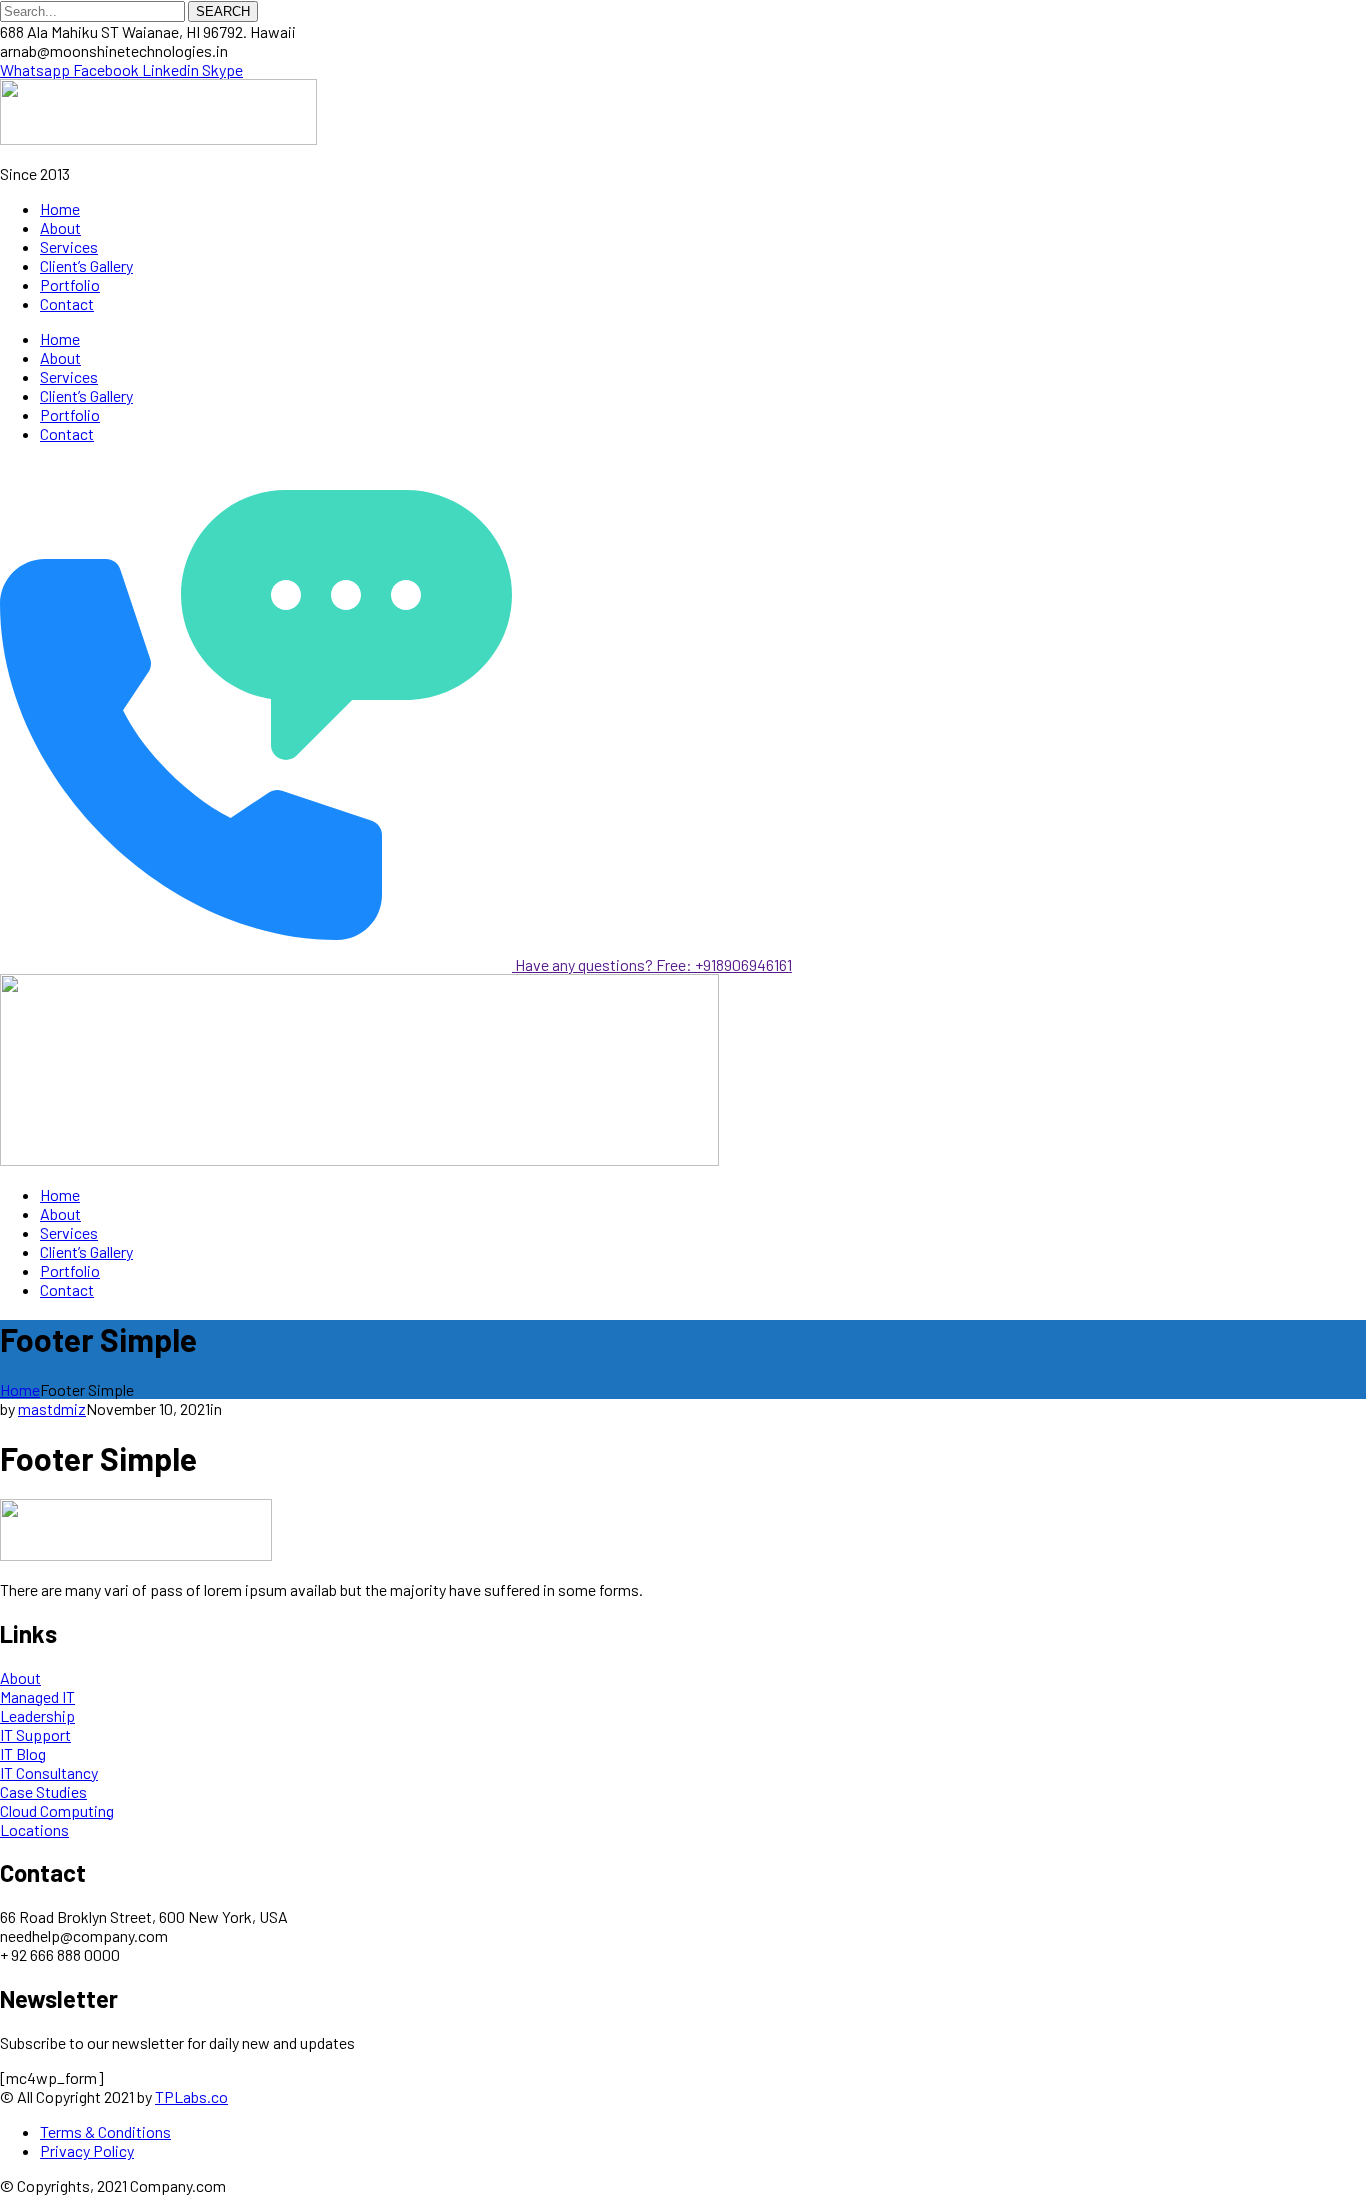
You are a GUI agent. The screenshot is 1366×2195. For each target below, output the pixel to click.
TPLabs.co (191, 2096)
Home (20, 1389)
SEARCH (223, 11)
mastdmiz (52, 1408)
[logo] (158, 138)
